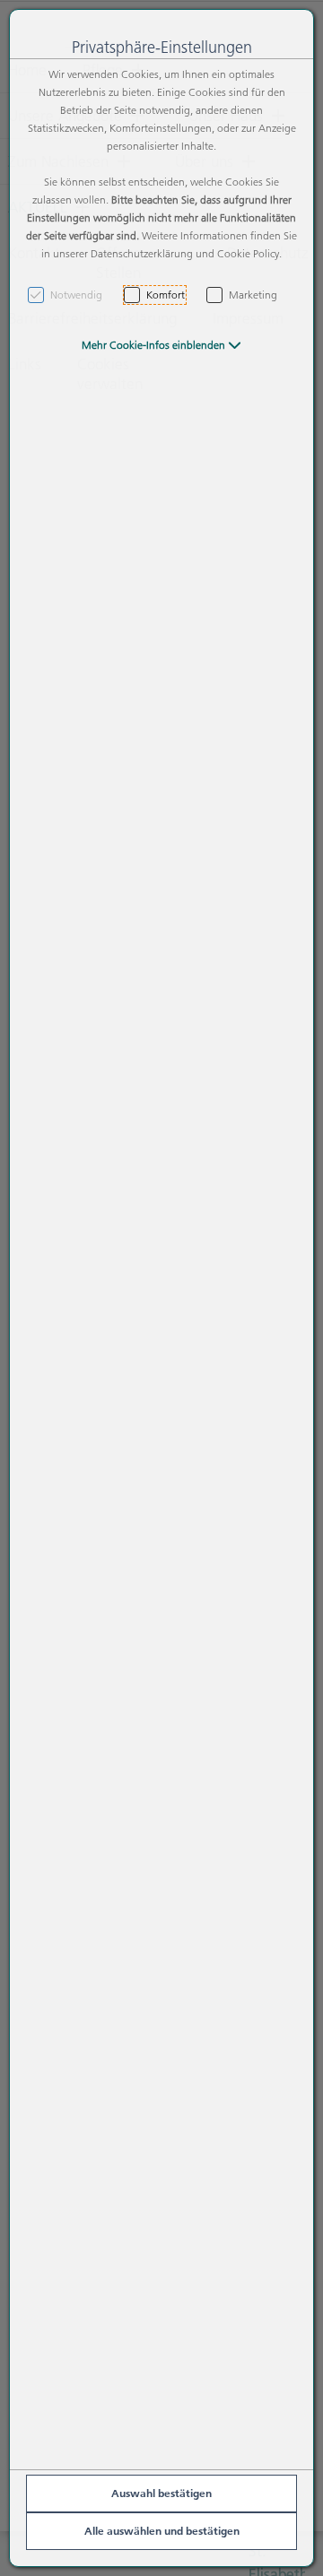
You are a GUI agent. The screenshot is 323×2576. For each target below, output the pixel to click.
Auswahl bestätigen (161, 2493)
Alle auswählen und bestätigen (162, 2531)
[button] (161, 345)
